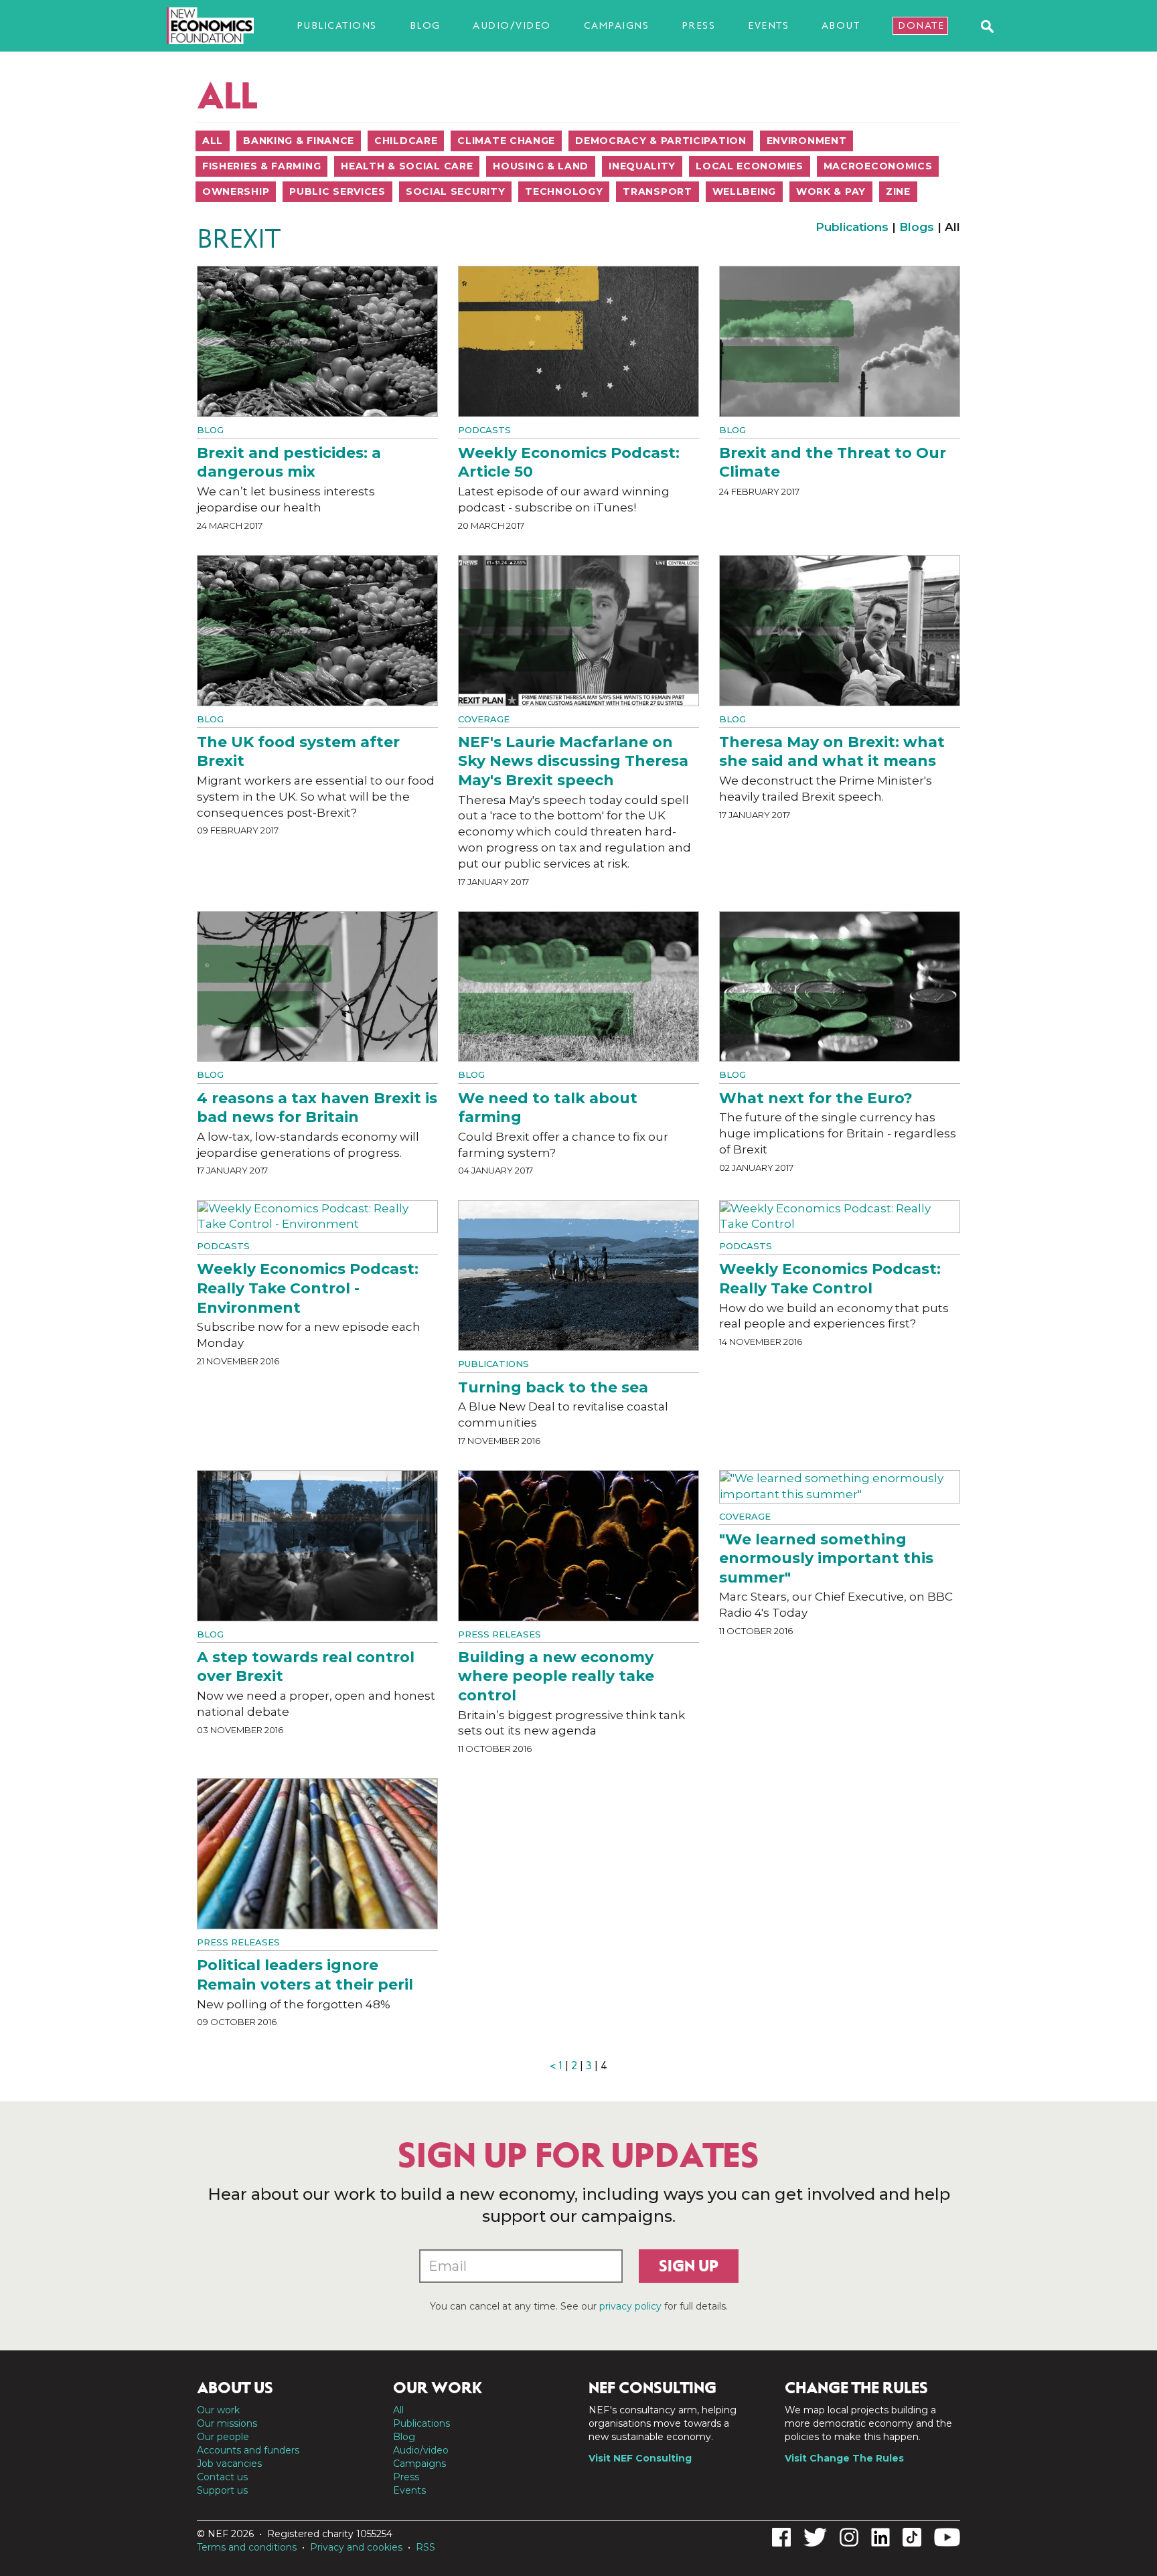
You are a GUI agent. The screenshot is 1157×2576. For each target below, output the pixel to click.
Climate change (506, 141)
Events (768, 25)
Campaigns (617, 25)
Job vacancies (229, 2464)
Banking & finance (299, 141)
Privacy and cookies (356, 2547)
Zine (898, 191)
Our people (223, 2437)
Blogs (917, 227)
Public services (337, 191)
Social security (456, 191)
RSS (426, 2547)
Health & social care (407, 166)
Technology (564, 191)
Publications (337, 25)
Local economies (750, 166)
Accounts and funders (248, 2450)
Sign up (689, 2266)
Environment (807, 141)
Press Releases (499, 1634)
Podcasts (484, 430)
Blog (425, 25)
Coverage (484, 719)
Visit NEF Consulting (640, 2458)
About (841, 25)
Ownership (236, 191)
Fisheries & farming (261, 166)
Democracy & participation (661, 141)
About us (235, 2388)
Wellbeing (744, 191)
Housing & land (541, 166)
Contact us (222, 2477)
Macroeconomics (878, 166)
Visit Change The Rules (844, 2458)
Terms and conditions (247, 2547)
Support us (222, 2490)
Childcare (406, 141)
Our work (218, 2410)
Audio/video (512, 25)
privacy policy (630, 2306)
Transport (657, 191)
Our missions (227, 2423)
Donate (921, 25)
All (213, 141)
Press (699, 25)
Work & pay (831, 191)
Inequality (642, 166)
